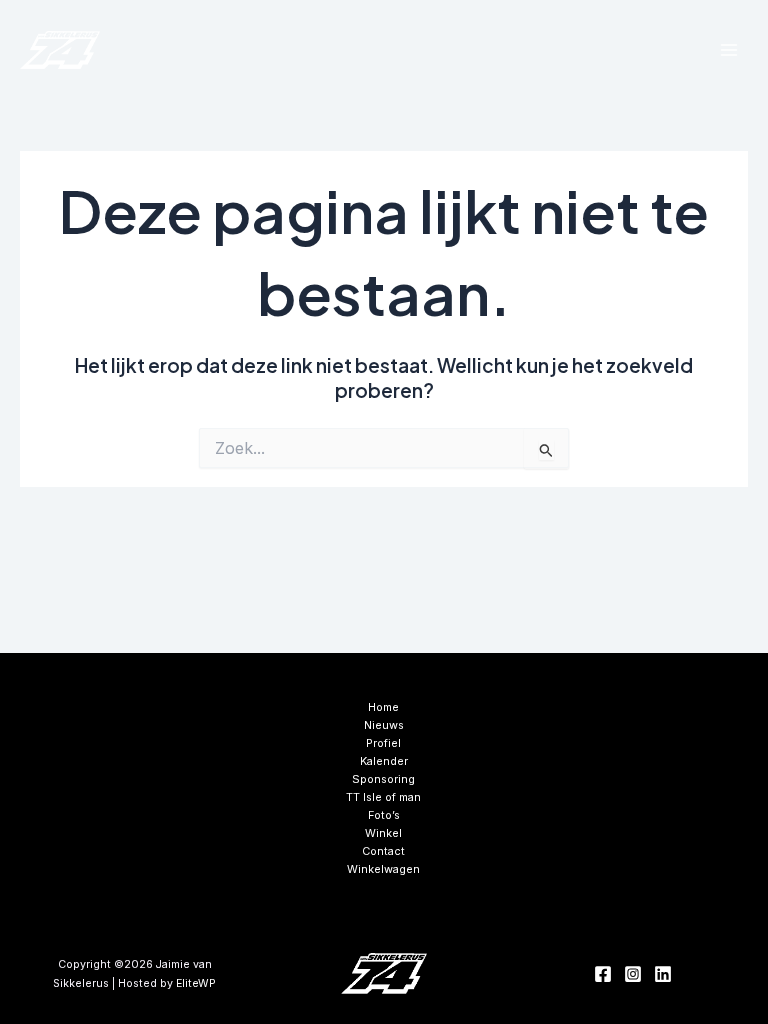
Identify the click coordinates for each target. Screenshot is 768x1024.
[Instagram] (633, 974)
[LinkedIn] (663, 974)
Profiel (383, 743)
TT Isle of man (383, 797)
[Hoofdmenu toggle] (729, 50)
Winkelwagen (383, 869)
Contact (383, 851)
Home (383, 707)
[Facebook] (603, 974)
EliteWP (196, 983)
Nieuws (384, 725)
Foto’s (384, 815)
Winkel (383, 833)
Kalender (384, 761)
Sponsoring (383, 779)
